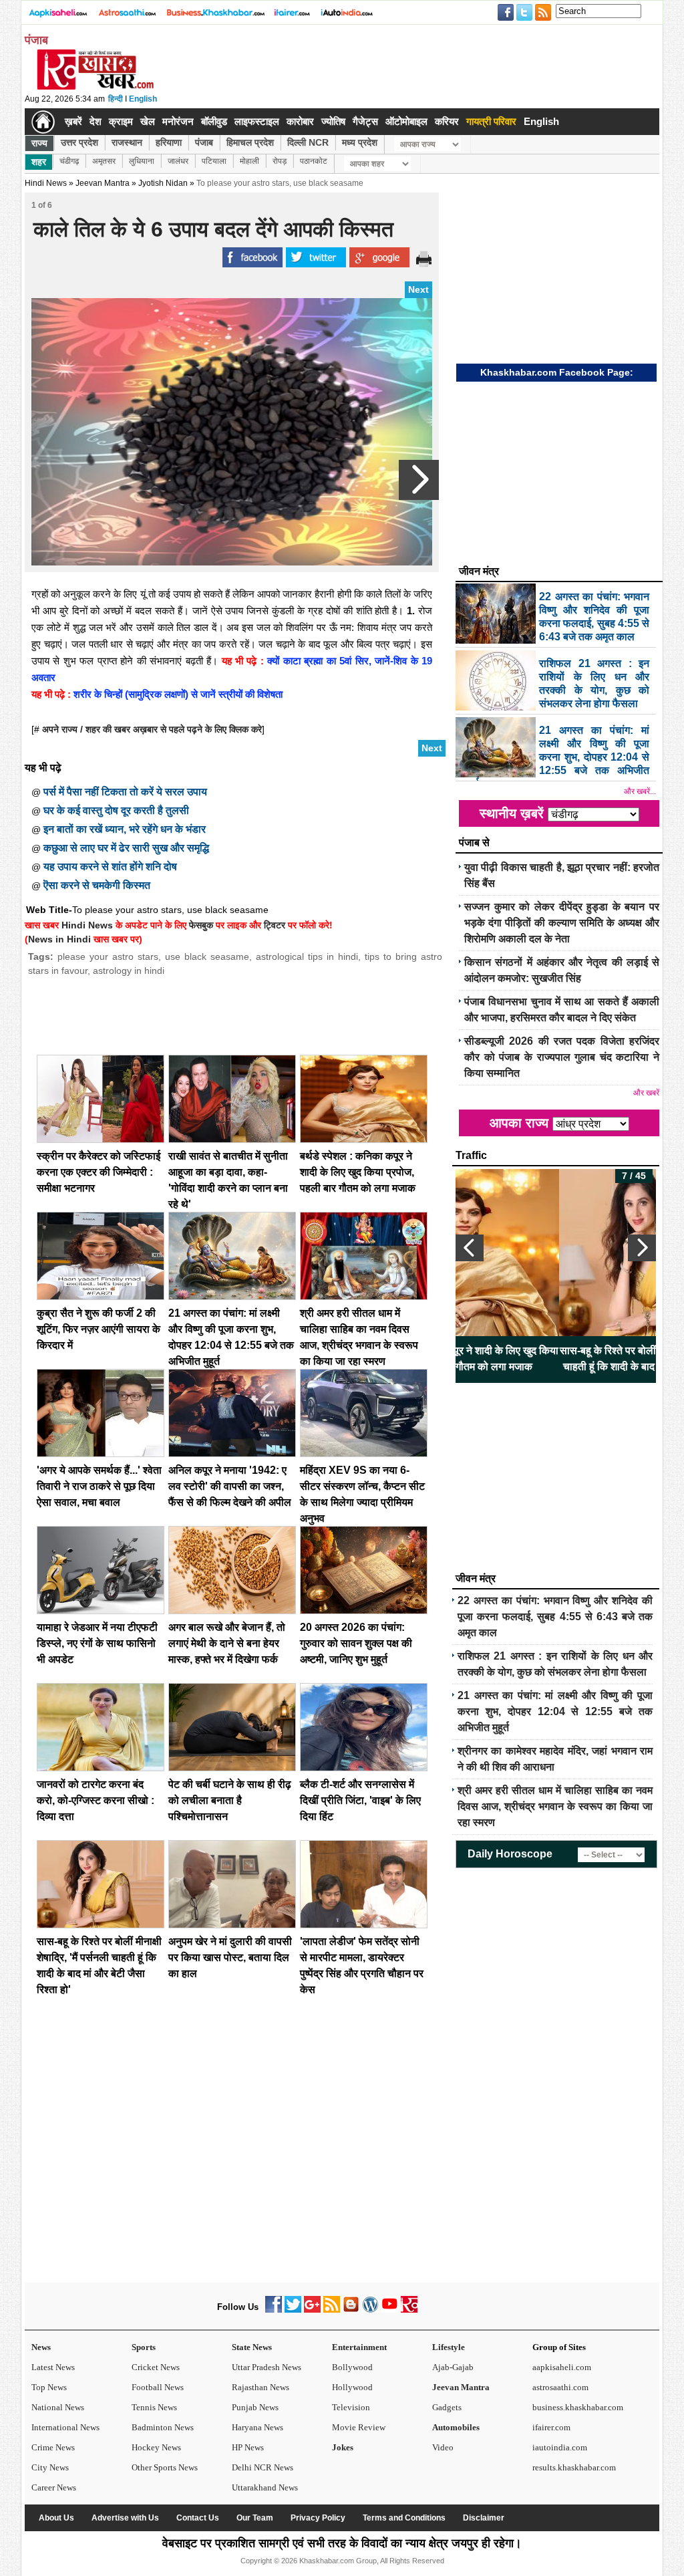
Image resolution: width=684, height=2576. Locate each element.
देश (96, 121)
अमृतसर (104, 161)
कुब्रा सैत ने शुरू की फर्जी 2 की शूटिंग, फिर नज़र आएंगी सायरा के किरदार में (99, 1329)
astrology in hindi (129, 971)
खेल (148, 121)
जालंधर (178, 161)
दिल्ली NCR (308, 142)
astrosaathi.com (560, 2387)
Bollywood (352, 2367)
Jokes (343, 2447)
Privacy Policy (318, 2518)
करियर (447, 121)
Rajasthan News (261, 2387)
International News (65, 2427)
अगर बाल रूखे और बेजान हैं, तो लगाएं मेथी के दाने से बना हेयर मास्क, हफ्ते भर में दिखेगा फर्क (227, 1643)
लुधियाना (142, 161)
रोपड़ (280, 161)
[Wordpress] (370, 2310)
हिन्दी (116, 99)
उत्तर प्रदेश (79, 142)
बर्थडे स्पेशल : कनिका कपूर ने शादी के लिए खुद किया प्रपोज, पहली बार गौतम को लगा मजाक (358, 1172)
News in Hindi (59, 939)
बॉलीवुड (214, 121)
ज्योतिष (333, 121)
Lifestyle (449, 2347)
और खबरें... (640, 791)
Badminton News (163, 2427)
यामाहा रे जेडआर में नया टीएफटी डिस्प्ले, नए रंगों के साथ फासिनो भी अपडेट (97, 1643)
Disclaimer (484, 2518)
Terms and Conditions (404, 2518)
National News (58, 2407)
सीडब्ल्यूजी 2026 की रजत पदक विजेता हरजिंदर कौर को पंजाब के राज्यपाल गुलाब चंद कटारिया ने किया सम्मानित (562, 1057)
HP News (248, 2447)
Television (351, 2407)
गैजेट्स (365, 121)
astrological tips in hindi (307, 956)
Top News (49, 2387)
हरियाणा (169, 142)
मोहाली (249, 161)
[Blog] (351, 2310)
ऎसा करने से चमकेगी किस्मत (97, 885)
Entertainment (359, 2347)
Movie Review (359, 2427)
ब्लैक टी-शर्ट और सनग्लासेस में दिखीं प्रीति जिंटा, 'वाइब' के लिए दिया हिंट (360, 1800)
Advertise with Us (125, 2518)
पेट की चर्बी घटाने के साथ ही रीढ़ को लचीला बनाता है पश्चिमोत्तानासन (230, 1800)
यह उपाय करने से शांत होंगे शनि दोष (110, 867)
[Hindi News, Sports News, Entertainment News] (43, 122)
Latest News (53, 2367)
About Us (56, 2518)
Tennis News (154, 2407)
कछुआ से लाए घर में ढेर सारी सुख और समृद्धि (126, 848)
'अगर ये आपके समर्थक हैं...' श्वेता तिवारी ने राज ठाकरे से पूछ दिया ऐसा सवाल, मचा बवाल (99, 1486)
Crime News (53, 2447)
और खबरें (646, 1093)
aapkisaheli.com (562, 2367)
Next (418, 289)
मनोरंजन (178, 121)
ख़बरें (73, 121)
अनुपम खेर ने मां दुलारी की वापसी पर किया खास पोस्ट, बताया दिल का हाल (230, 1957)
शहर (39, 162)
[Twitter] (293, 2310)
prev (470, 1248)
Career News (54, 2487)
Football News (158, 2387)
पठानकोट (314, 161)
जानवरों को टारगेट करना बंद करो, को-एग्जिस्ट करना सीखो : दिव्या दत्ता (96, 1800)
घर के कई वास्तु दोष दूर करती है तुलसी (116, 810)
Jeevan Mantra (461, 2387)
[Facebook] (274, 2310)
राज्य (39, 143)
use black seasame (207, 956)
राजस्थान (127, 142)
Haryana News (258, 2427)
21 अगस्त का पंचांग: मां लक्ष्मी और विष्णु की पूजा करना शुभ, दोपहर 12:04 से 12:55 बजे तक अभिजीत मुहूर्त (555, 1711)
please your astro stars (108, 956)
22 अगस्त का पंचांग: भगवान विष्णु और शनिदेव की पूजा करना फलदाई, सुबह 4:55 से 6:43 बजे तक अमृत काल (555, 1617)
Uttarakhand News (265, 2487)
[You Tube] (390, 2310)
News (41, 2347)
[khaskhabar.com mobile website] (409, 2310)
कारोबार (300, 121)
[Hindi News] (95, 87)
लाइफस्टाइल (257, 121)
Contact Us (198, 2518)
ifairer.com (551, 2427)
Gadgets (447, 2407)
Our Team (255, 2518)
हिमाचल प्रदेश (250, 142)
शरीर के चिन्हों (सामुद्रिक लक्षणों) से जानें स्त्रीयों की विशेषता (177, 694)
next (642, 1248)
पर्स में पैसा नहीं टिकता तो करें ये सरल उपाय (125, 792)
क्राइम (121, 121)
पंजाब (204, 142)
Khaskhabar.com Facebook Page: (557, 372)
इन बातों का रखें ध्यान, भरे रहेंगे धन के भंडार (125, 829)
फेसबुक (201, 925)
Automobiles (456, 2427)
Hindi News (46, 183)
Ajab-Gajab (453, 2367)
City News (50, 2467)
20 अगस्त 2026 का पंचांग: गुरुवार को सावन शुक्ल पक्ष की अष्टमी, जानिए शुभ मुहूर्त (356, 1643)
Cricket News (156, 2367)
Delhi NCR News (263, 2467)
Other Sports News (165, 2467)
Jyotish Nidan (163, 183)
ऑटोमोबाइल (406, 121)
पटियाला (214, 161)
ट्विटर (275, 925)
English (143, 99)
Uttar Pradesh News (267, 2367)
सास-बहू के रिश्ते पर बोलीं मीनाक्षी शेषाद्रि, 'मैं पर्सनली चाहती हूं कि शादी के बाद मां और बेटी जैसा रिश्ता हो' (556, 1359)
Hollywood (352, 2387)
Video (443, 2447)
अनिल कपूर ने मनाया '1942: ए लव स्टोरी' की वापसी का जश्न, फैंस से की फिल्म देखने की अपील (230, 1486)
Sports (144, 2347)
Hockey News (156, 2447)
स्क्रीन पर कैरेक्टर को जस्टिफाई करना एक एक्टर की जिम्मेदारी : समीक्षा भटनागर (99, 1172)
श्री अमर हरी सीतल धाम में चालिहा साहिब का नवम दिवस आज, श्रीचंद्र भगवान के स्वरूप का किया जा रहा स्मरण (555, 1806)
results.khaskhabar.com (574, 2467)
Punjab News (255, 2407)
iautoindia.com (560, 2447)
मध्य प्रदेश (360, 142)
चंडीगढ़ (69, 161)
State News (252, 2347)
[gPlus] (312, 2310)
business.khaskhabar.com (578, 2407)
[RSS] (332, 2310)
